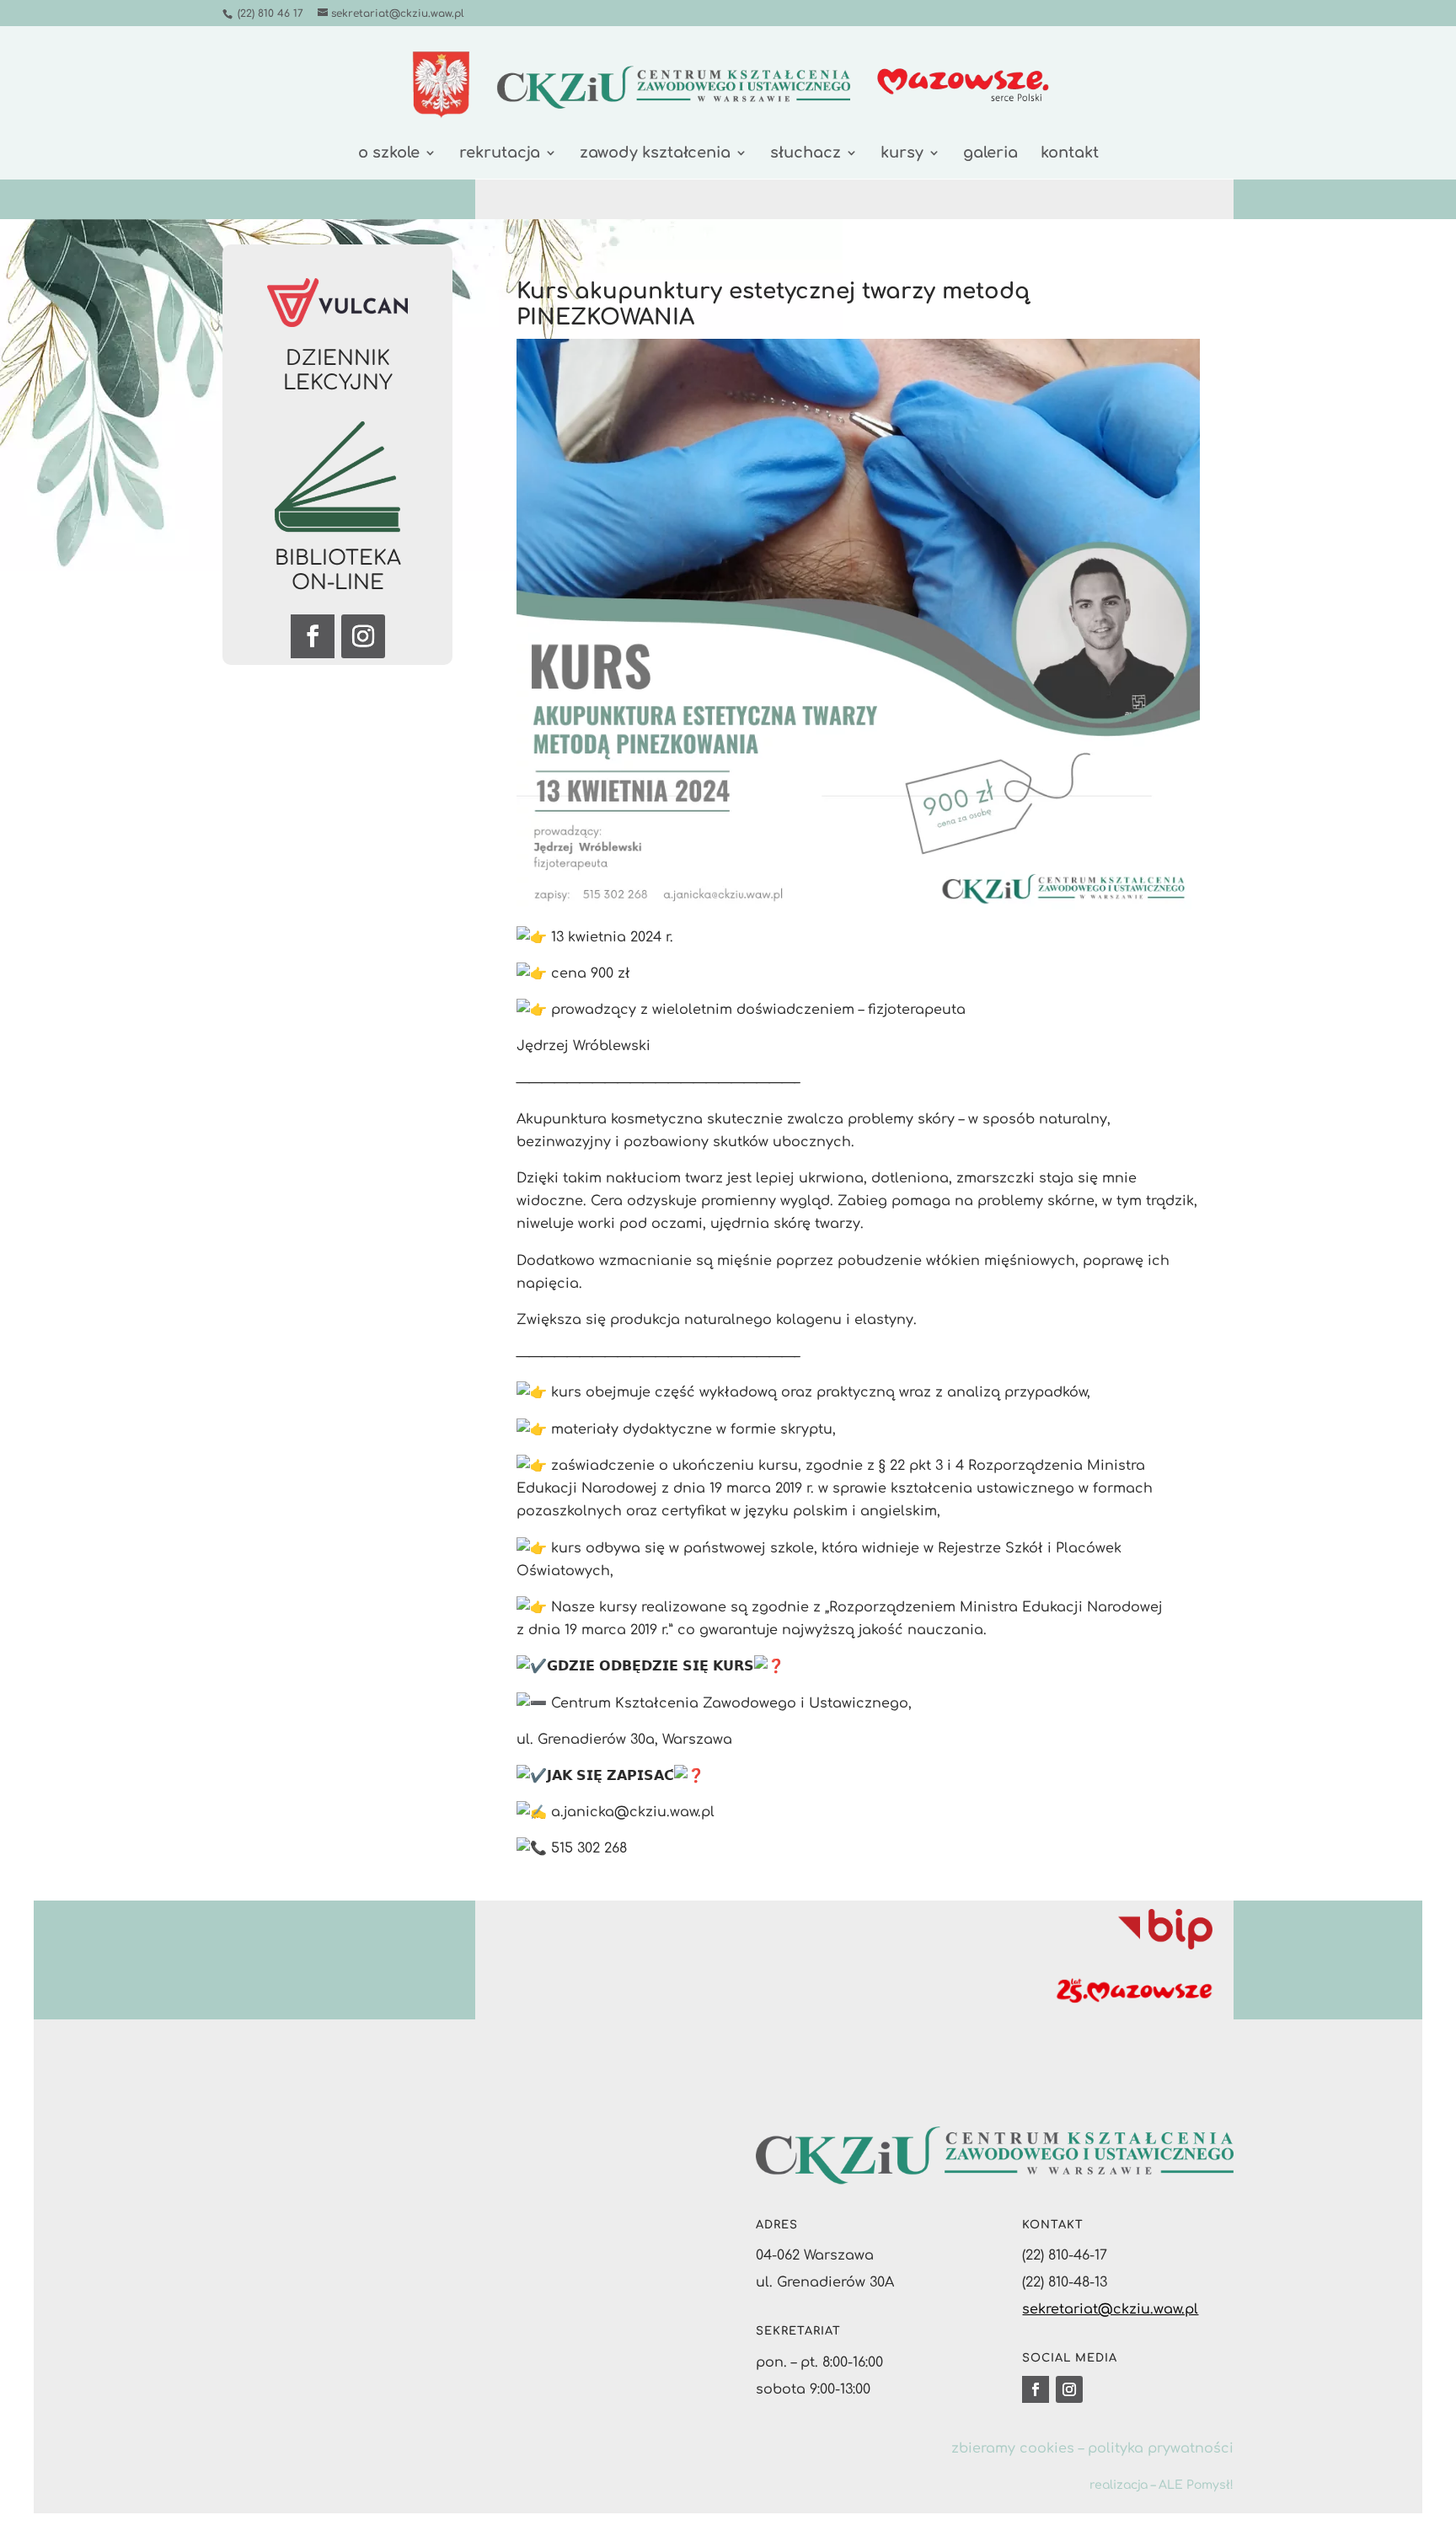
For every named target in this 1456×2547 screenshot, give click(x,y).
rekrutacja (500, 154)
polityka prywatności (1161, 2448)
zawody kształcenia (655, 154)
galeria (990, 154)
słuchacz (806, 154)
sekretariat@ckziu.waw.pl (1110, 2309)
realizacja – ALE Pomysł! (1162, 2485)
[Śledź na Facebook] (313, 636)
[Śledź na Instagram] (363, 636)
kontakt (1070, 154)
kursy (902, 154)
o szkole (389, 154)
